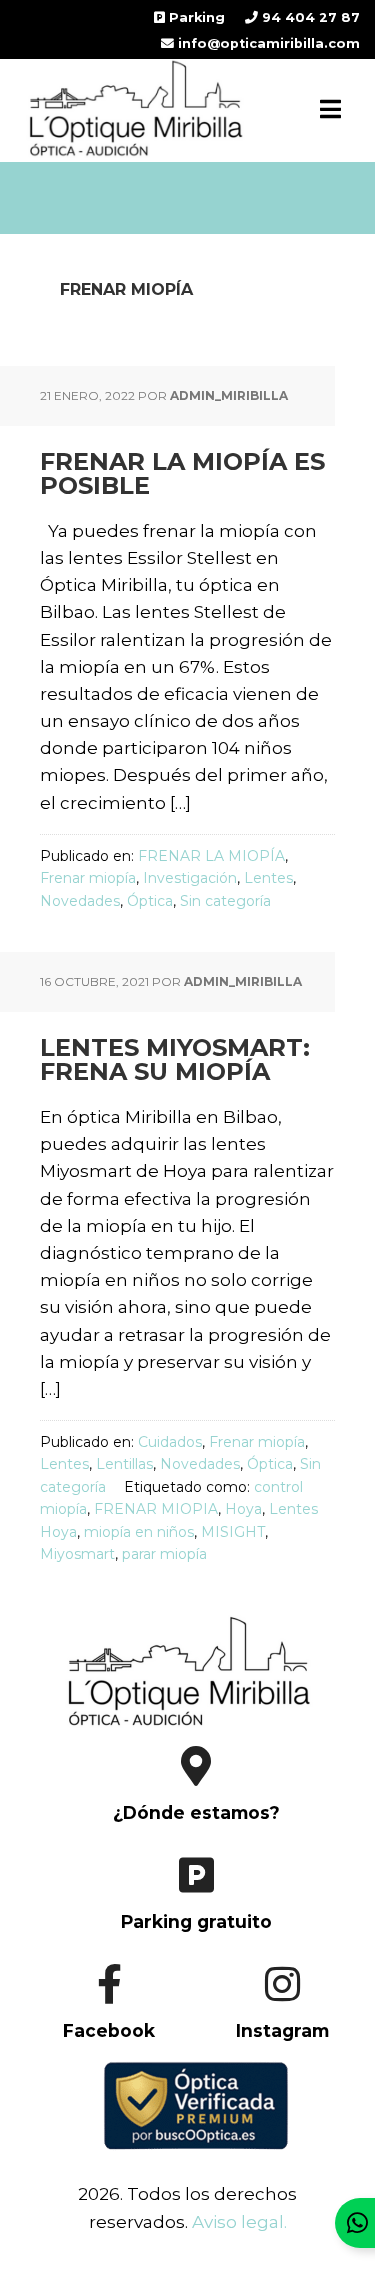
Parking (195, 17)
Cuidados (170, 1442)
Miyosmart (77, 1554)
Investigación (190, 878)
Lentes (268, 878)
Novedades (80, 901)
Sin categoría (225, 901)
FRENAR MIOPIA (156, 1509)
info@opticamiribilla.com (267, 43)
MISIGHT (233, 1532)
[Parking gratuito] (187, 1941)
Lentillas (124, 1464)
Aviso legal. (239, 2222)
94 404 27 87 (309, 17)
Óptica (150, 901)
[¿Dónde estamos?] (187, 1832)
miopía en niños (139, 1532)
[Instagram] (274, 2049)
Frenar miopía (88, 878)
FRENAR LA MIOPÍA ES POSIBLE (182, 473)
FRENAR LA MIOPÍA (211, 856)
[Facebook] (102, 2049)
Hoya (243, 1509)
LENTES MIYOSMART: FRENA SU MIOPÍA (175, 1059)
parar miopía (164, 1554)
